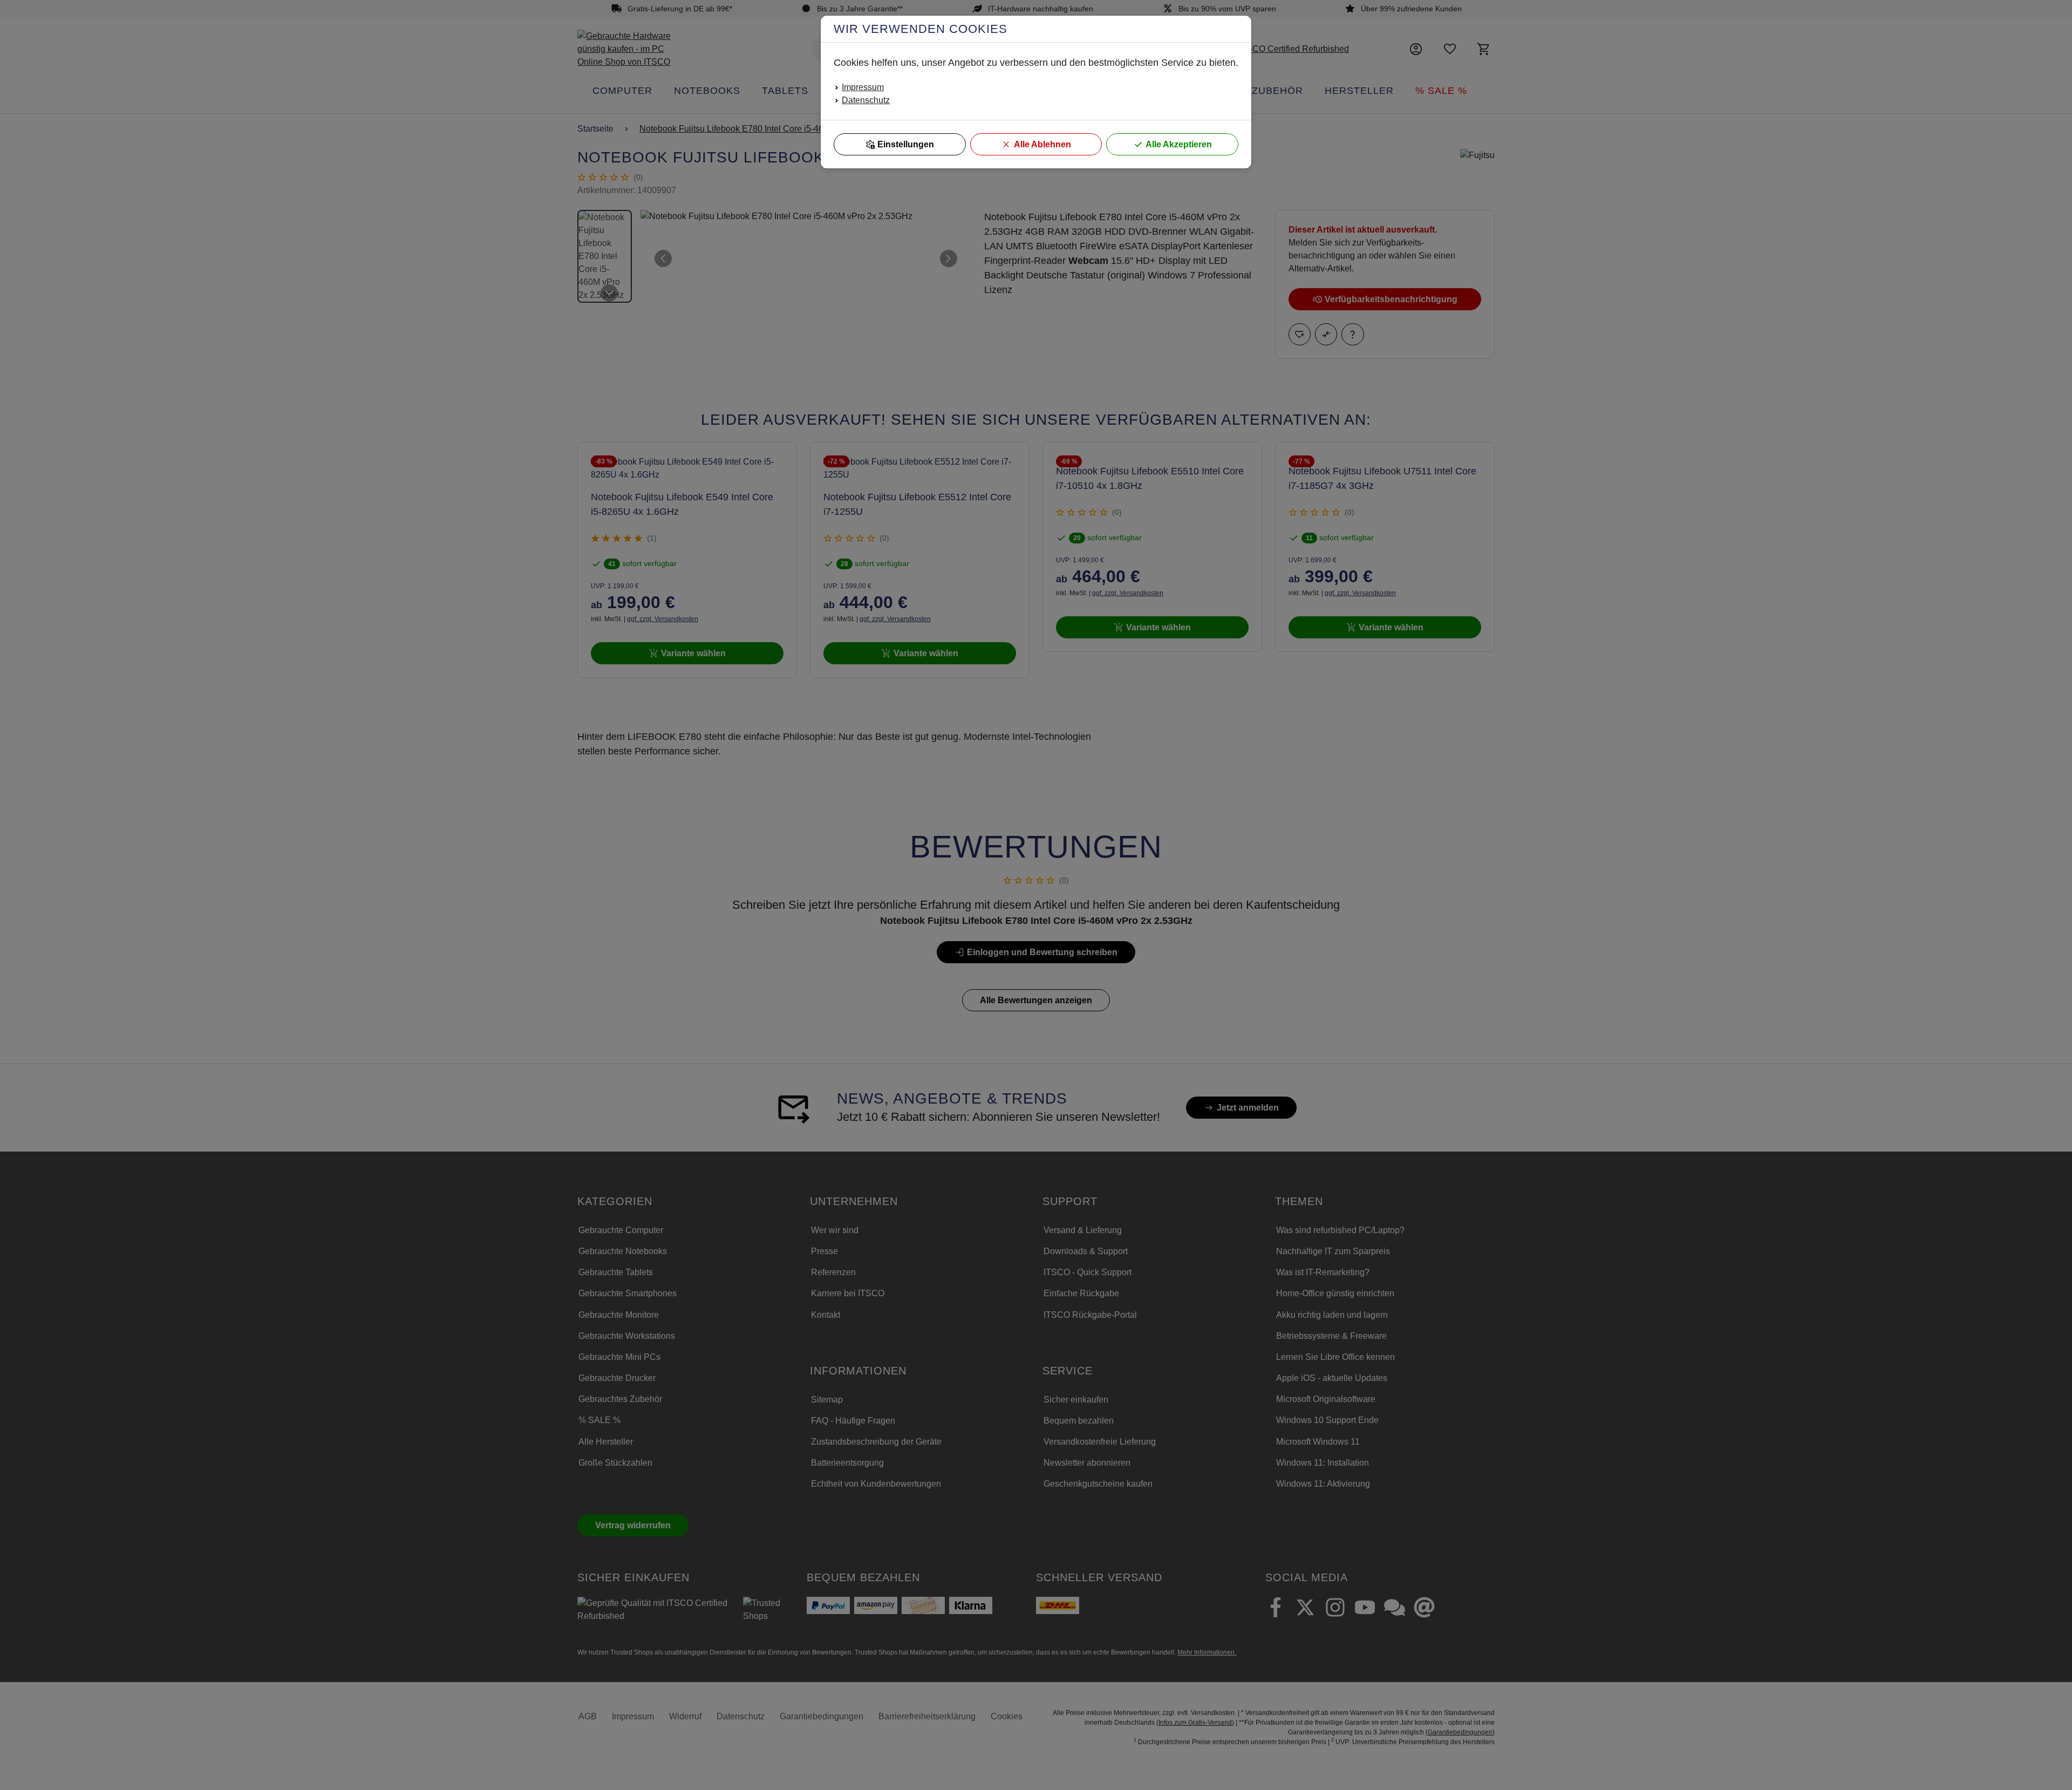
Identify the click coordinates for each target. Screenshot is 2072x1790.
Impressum (863, 87)
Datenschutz (866, 100)
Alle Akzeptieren (1179, 144)
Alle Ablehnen (1042, 144)
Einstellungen (906, 144)
